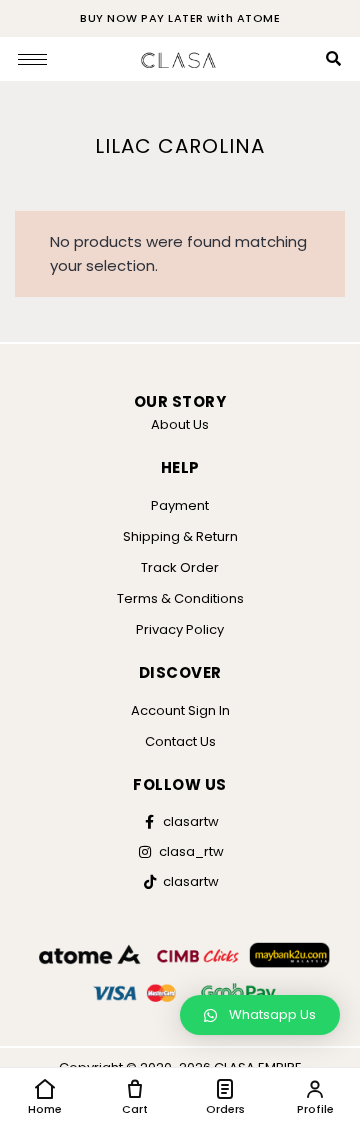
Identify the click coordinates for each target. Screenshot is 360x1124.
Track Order (180, 567)
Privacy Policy (180, 629)
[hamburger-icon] (32, 59)
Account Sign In (180, 710)
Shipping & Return (180, 536)
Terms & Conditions (180, 598)
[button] (260, 1015)
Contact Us (180, 741)
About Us (180, 424)
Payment (180, 505)
